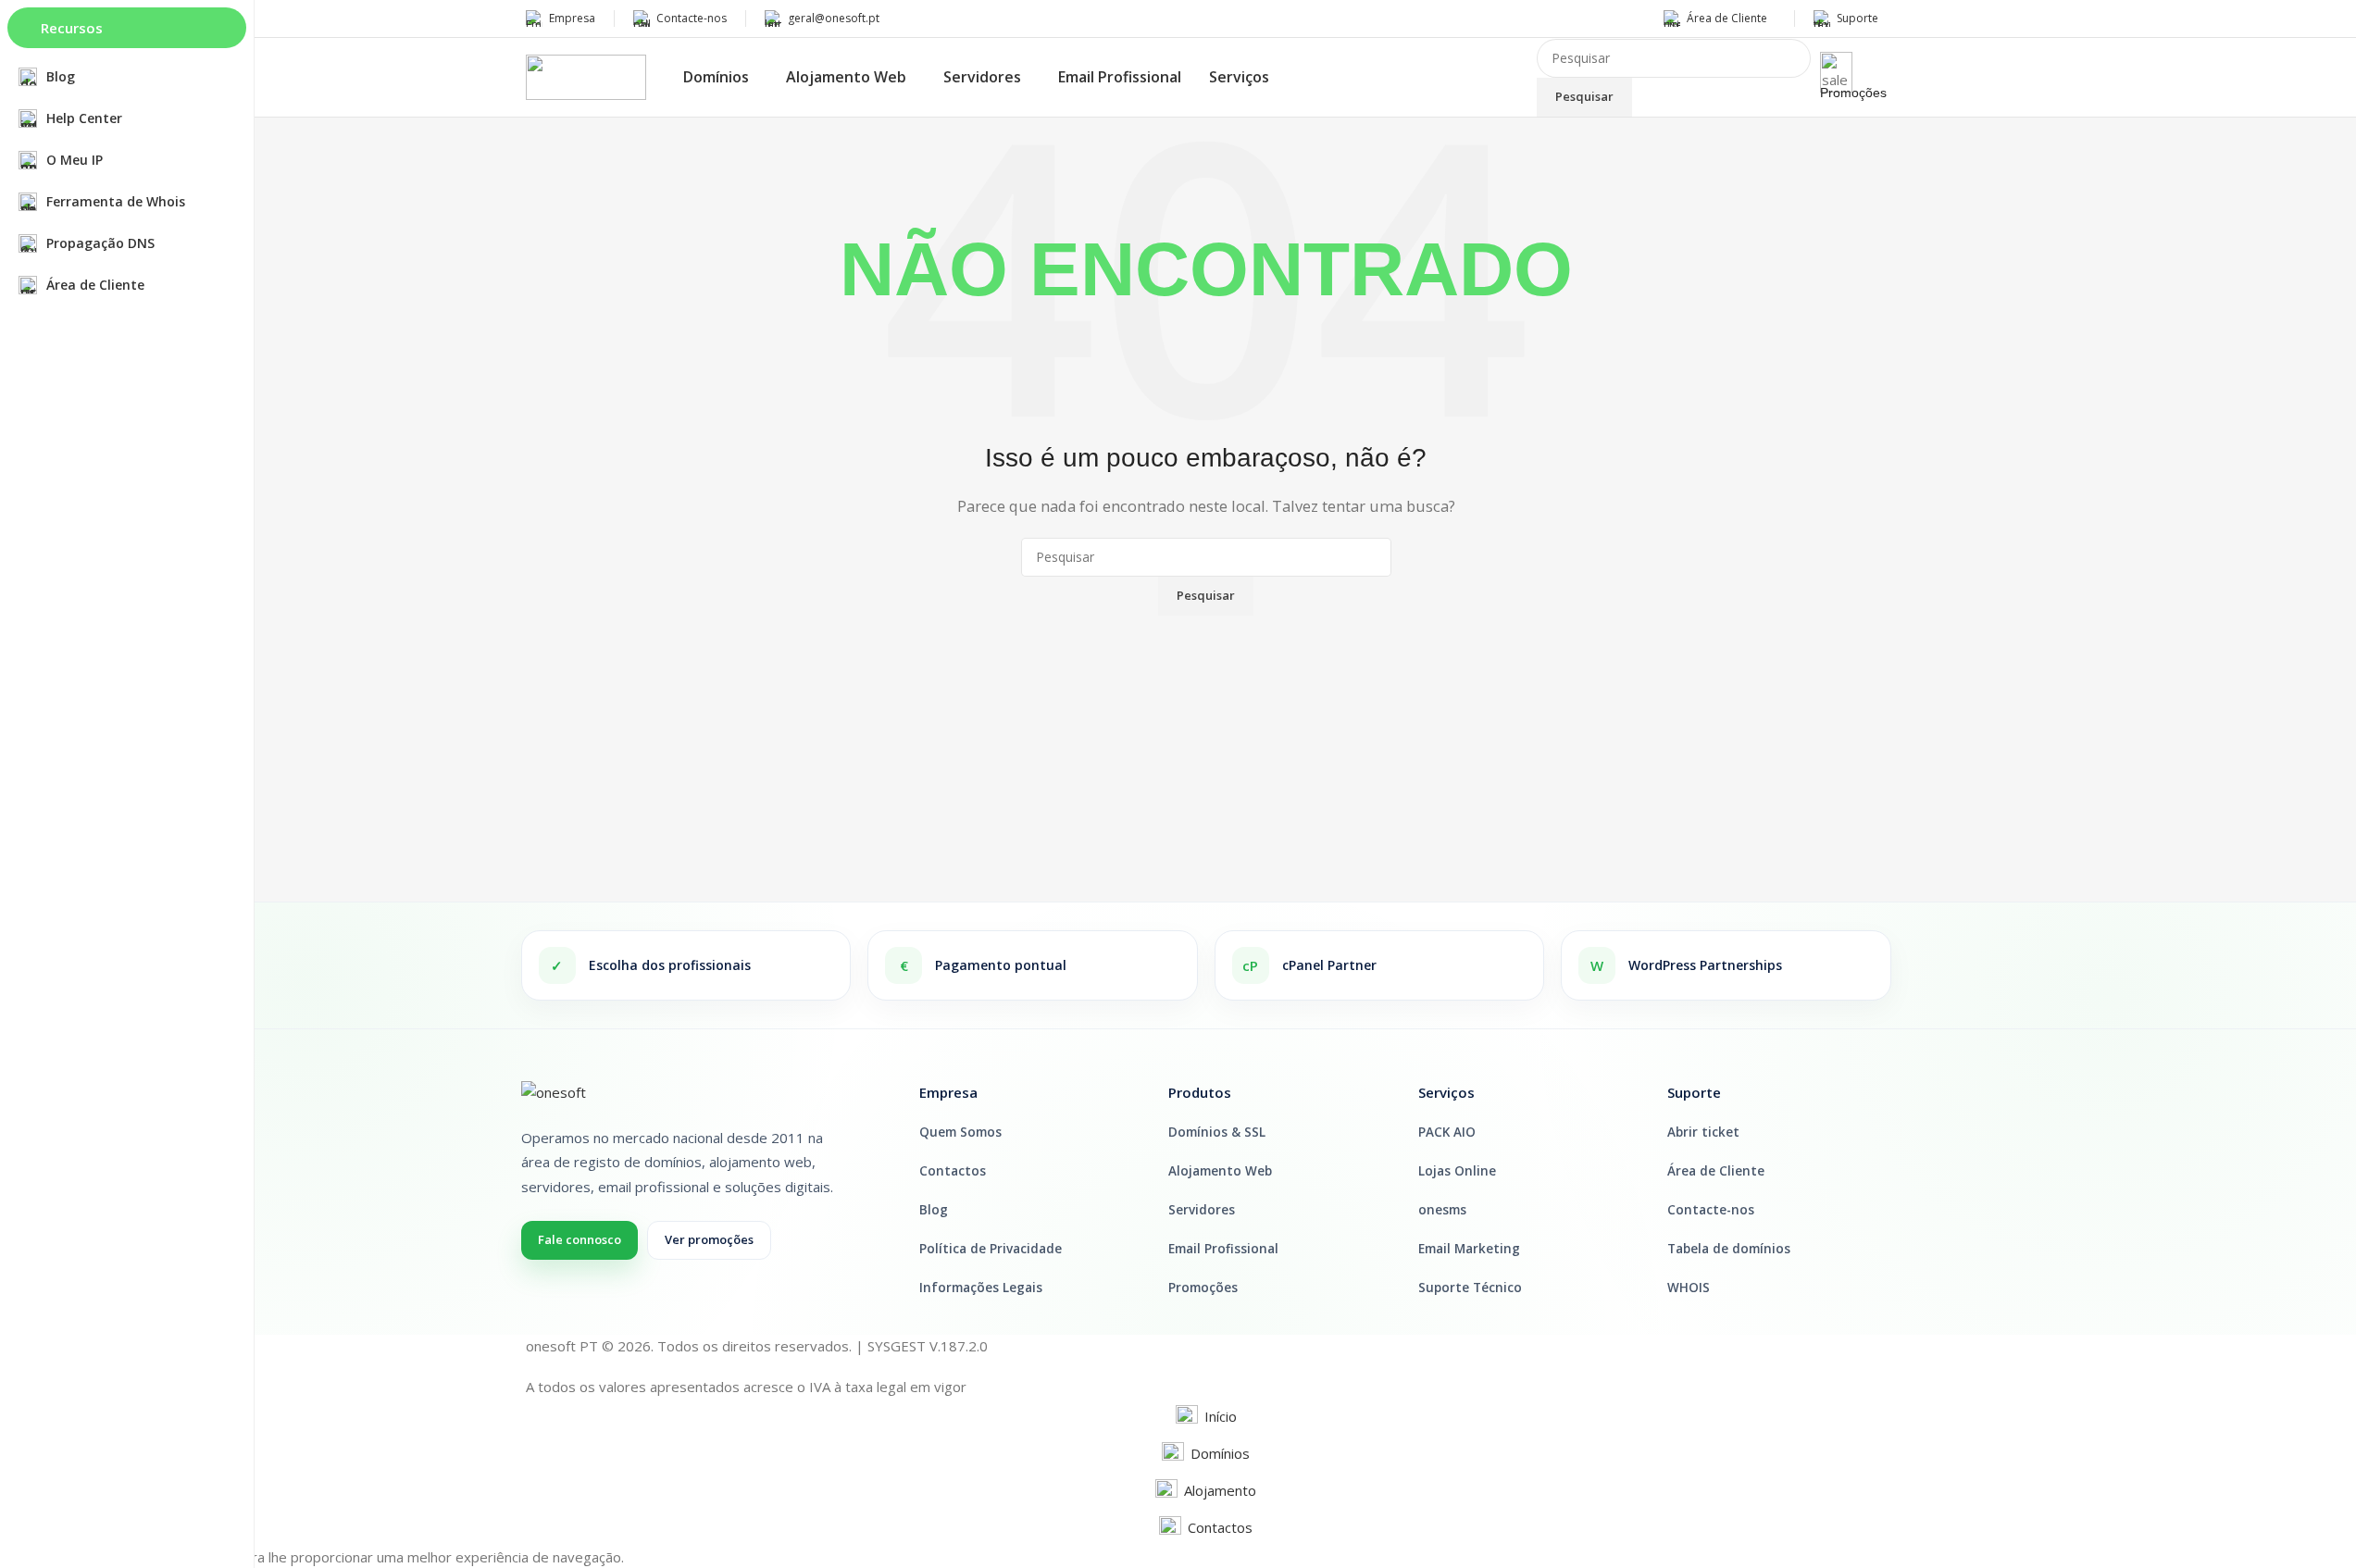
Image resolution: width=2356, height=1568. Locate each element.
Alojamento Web (1220, 1171)
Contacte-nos (1711, 1210)
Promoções (1853, 93)
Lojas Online (1457, 1171)
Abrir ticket (1703, 1132)
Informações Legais (981, 1288)
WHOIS (1689, 1288)
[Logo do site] (586, 76)
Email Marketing (1469, 1249)
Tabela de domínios (1729, 1249)
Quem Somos (960, 1132)
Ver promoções (709, 1239)
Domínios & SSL (1217, 1132)
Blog (934, 1210)
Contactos (953, 1171)
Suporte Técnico (1470, 1288)
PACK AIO (1447, 1132)
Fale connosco (580, 1239)
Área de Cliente (1716, 1171)
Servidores (1202, 1210)
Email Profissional (1223, 1249)
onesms (1442, 1210)
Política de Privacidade (991, 1249)
